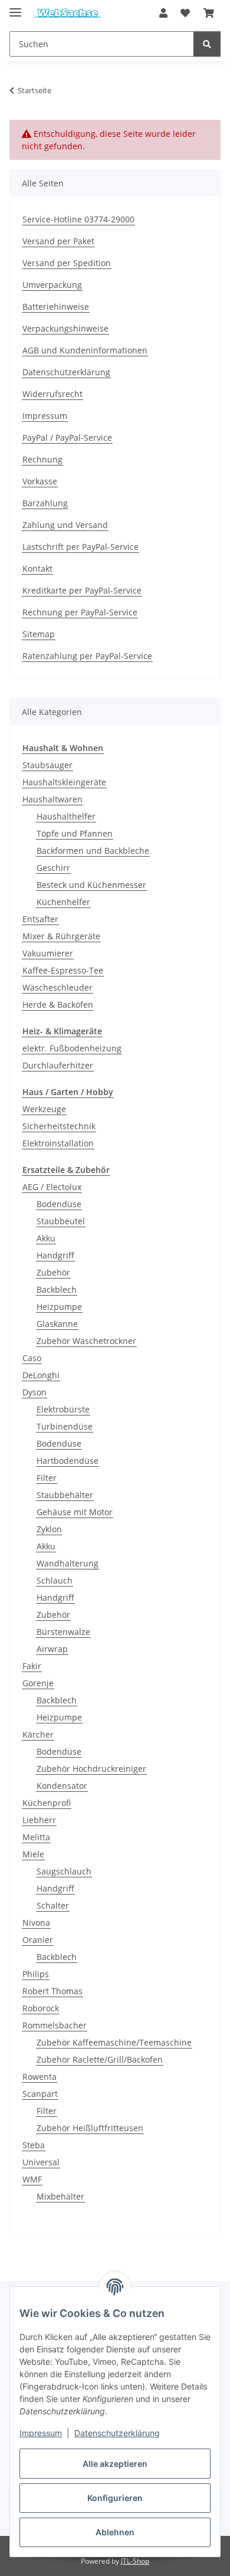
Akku (46, 1238)
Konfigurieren (115, 2498)
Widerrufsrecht (52, 394)
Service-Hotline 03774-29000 (78, 219)
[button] (163, 13)
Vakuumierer (48, 953)
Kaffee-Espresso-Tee (63, 970)
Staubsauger (47, 765)
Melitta (36, 1837)
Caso (32, 1358)
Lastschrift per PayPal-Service (80, 547)
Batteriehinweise (56, 307)
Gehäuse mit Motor (75, 1512)
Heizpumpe (59, 1307)
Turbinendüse (65, 1426)
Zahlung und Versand (65, 525)
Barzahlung (45, 503)
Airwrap (52, 1649)
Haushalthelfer (66, 816)
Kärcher (38, 1734)
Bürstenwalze (63, 1632)
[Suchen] (207, 44)
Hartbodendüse (68, 1461)
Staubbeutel (61, 1221)
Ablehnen (115, 2532)
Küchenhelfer (63, 902)
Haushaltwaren (52, 799)
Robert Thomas (52, 1991)
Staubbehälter (65, 1495)
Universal (41, 2162)
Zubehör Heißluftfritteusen (90, 2128)
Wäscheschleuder (57, 987)
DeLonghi (41, 1375)
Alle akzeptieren (115, 2464)
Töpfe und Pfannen (75, 833)
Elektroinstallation (58, 1143)
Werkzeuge (44, 1109)
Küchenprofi (47, 1803)
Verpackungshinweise (65, 328)
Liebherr (39, 1820)
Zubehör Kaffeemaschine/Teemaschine (114, 2042)
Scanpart (40, 2094)
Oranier (38, 1940)
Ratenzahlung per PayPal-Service (87, 656)
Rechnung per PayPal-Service (80, 612)
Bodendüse (59, 1204)
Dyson (34, 1392)
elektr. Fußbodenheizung (72, 1048)
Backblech (57, 1289)
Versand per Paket (58, 241)
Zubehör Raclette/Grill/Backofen (100, 2059)
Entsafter (40, 919)
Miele (33, 1854)
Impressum (41, 2433)
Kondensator (62, 1786)
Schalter (53, 1905)
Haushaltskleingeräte (64, 782)
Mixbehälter (60, 2196)
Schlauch (55, 1580)
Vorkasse (40, 481)
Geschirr (53, 868)
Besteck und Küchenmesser (91, 885)
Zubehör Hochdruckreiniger (91, 1769)
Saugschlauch (64, 1871)
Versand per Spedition (67, 263)
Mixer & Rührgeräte (61, 936)
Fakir (32, 1666)
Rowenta (40, 2077)
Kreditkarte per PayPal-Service (82, 590)
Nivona (36, 1923)
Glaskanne (57, 1324)
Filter (47, 1478)
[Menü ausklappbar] (15, 7)
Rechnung (42, 459)
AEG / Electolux (52, 1187)
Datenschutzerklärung (117, 2433)
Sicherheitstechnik (59, 1126)
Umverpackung (52, 285)
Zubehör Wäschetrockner (86, 1341)
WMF (32, 2179)
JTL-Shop (135, 2561)
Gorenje (38, 1683)
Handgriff (55, 1255)
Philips (36, 1974)
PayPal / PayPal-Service (67, 437)
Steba (34, 2145)
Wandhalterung (68, 1563)
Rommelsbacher (55, 2025)
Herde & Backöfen (58, 1004)
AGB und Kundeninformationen (85, 350)
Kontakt (37, 568)
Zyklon (49, 1529)
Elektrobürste (63, 1409)
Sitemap (39, 634)
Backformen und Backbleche (93, 851)
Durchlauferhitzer (58, 1065)
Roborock (41, 2008)
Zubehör (53, 1272)
